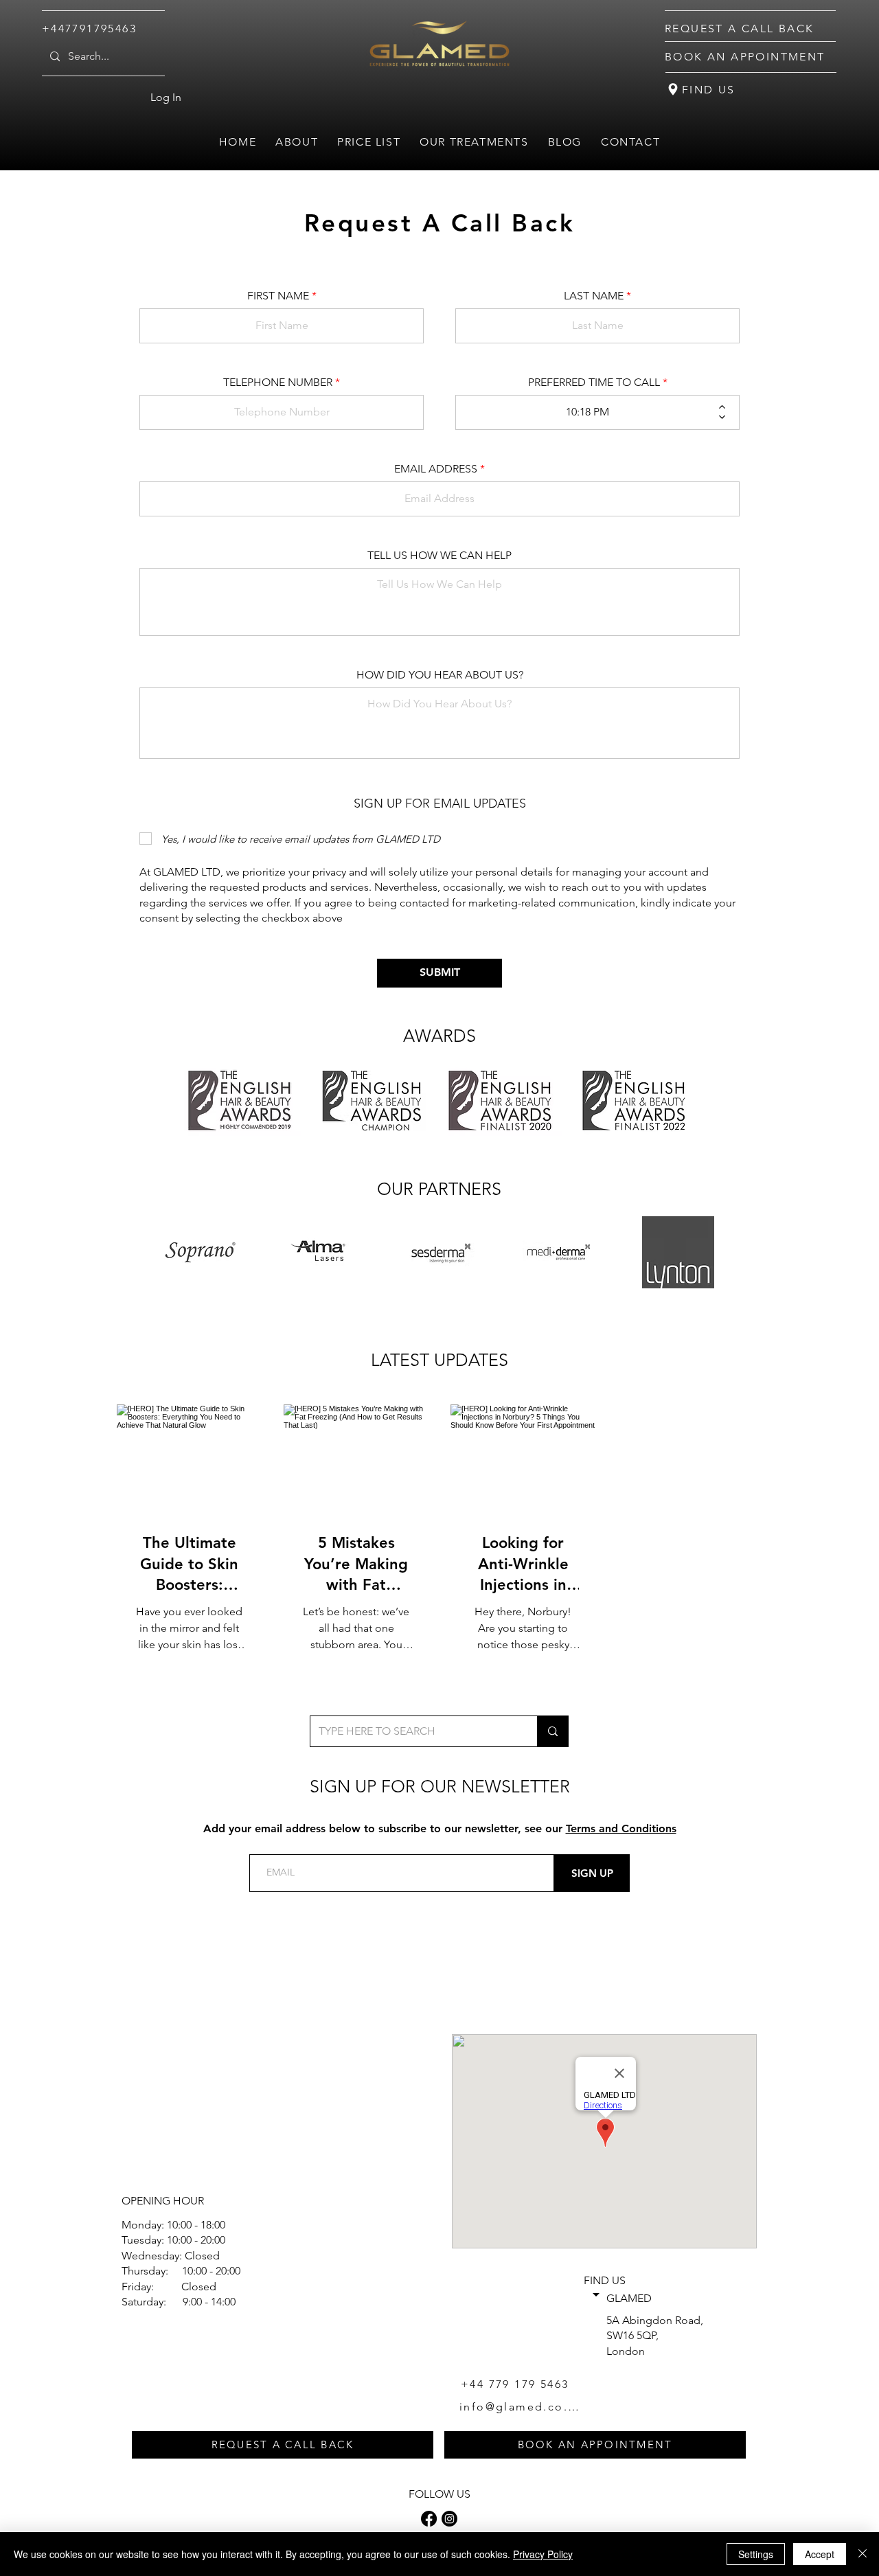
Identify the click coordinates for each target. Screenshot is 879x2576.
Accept (820, 2554)
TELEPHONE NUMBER (278, 383)
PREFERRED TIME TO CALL (594, 383)
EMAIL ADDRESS (436, 469)
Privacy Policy (543, 2554)
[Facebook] (429, 2519)
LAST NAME (594, 296)
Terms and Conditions (621, 1828)
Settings (756, 2554)
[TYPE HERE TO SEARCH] (552, 1731)
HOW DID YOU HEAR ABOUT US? (440, 675)
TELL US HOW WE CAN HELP (439, 556)
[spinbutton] (587, 412)
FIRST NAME (278, 296)
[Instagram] (449, 2519)
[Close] (863, 2554)
